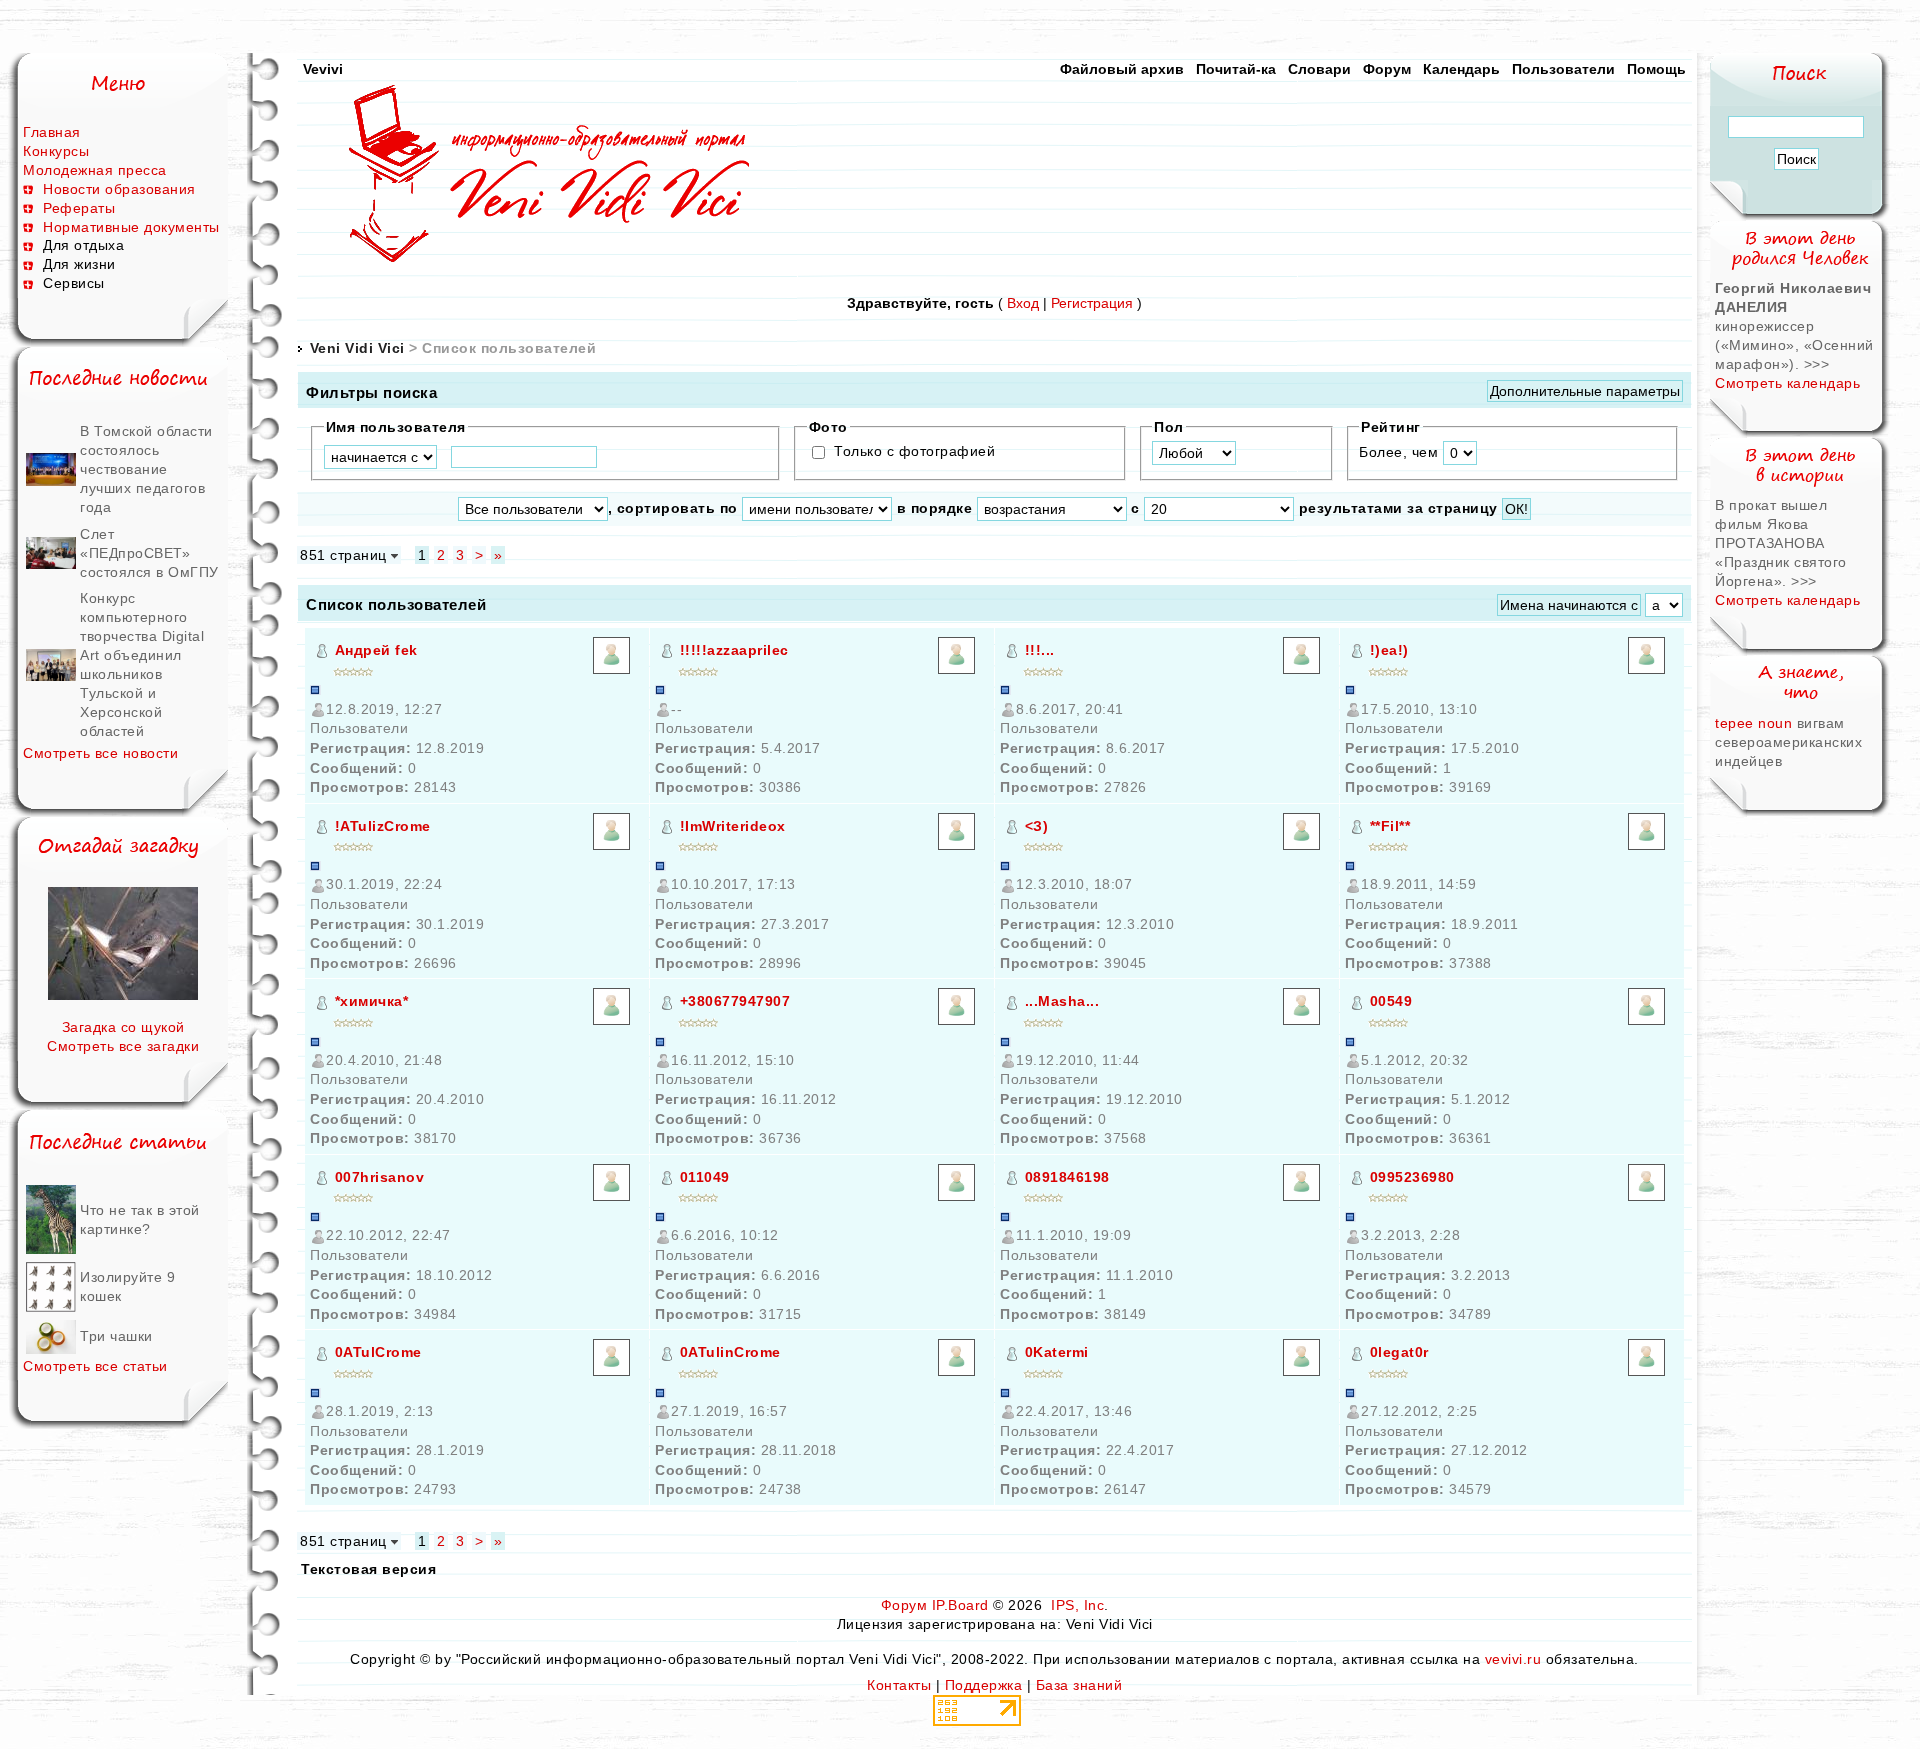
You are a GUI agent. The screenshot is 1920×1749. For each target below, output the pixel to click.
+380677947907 (735, 1001)
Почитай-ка (1236, 69)
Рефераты (79, 208)
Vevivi (323, 69)
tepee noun (1756, 723)
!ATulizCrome (383, 826)
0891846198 (1067, 1177)
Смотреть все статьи (95, 1366)
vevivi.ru (1513, 1659)
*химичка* (372, 1001)
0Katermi (1057, 1352)
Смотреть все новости (100, 753)
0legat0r (1399, 1352)
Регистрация (1092, 303)
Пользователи (1563, 69)
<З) (1037, 826)
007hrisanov (380, 1177)
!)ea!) (1389, 650)
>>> (1817, 364)
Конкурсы (56, 151)
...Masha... (1062, 1001)
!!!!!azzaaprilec (734, 650)
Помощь (1656, 69)
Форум (1387, 69)
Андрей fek (376, 650)
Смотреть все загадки (123, 1046)
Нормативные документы (131, 227)
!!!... (1040, 650)
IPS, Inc (1077, 1605)
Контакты (899, 1685)
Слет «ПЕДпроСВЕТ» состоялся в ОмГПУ (149, 553)
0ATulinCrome (730, 1352)
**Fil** (1390, 826)
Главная (52, 132)
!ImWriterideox (733, 826)
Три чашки (116, 1336)
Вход (1023, 303)
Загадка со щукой (123, 1027)
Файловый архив (1122, 69)
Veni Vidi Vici (357, 348)
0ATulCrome (378, 1352)
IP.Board (960, 1605)
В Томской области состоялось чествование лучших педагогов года (146, 469)
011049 (705, 1177)
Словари (1319, 69)
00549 (1391, 1001)
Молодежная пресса (95, 170)
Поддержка (984, 1685)
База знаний (1079, 1685)
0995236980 (1412, 1177)
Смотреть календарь (1787, 383)
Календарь (1461, 69)
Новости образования (119, 189)
